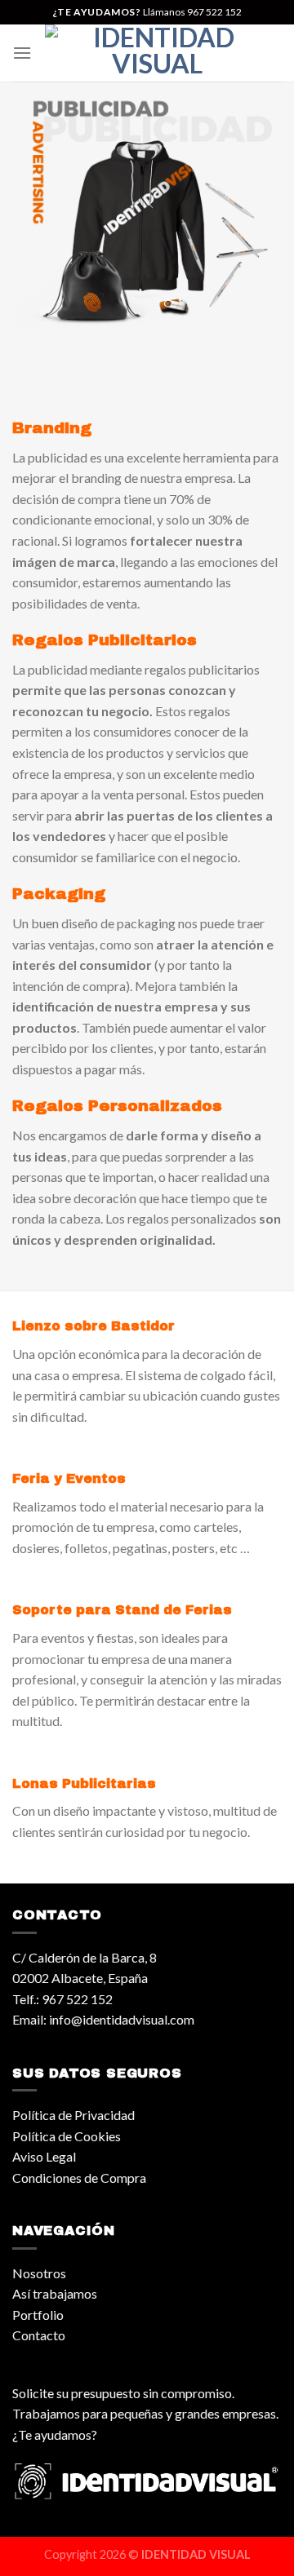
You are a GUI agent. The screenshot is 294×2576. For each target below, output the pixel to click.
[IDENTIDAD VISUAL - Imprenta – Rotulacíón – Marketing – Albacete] (157, 53)
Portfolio (38, 2315)
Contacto (39, 2335)
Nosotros (39, 2273)
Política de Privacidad (73, 2115)
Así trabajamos (55, 2293)
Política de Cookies (67, 2136)
